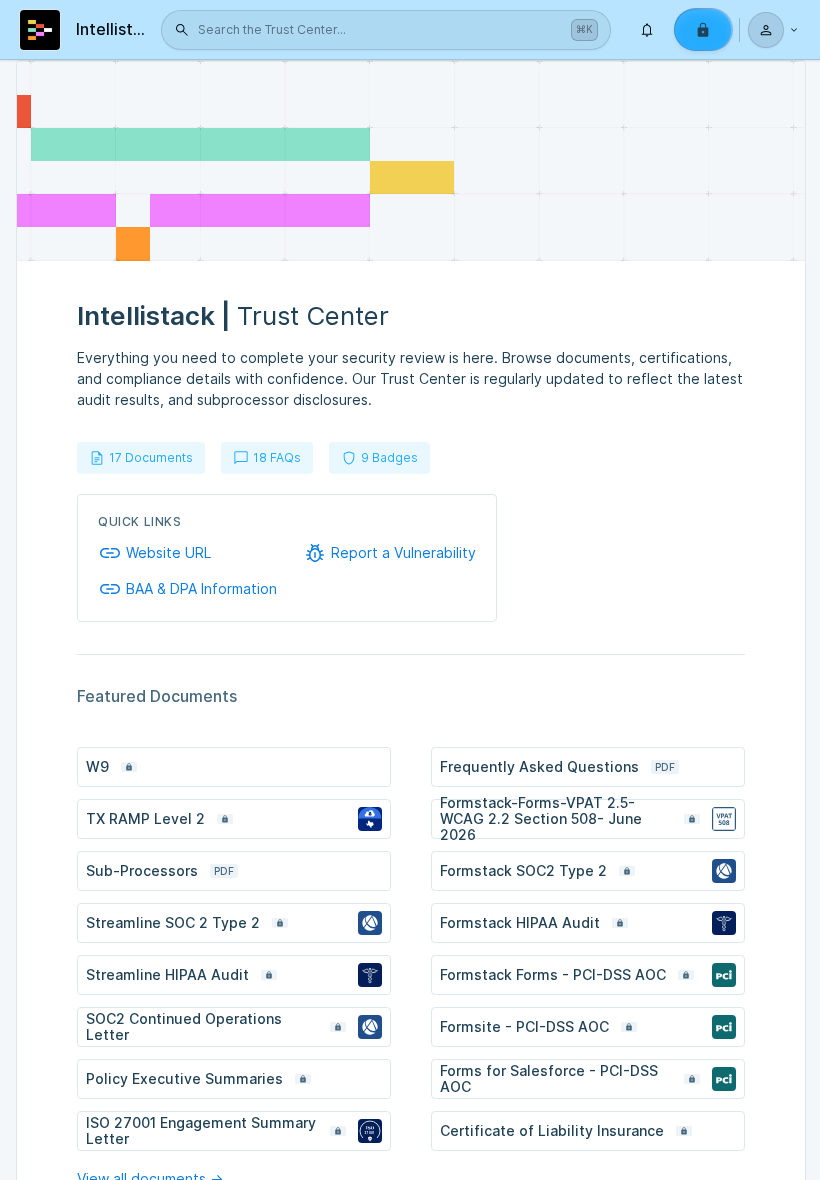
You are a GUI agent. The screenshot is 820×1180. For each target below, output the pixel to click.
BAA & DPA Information (201, 589)
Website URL (168, 553)
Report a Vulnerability (403, 553)
